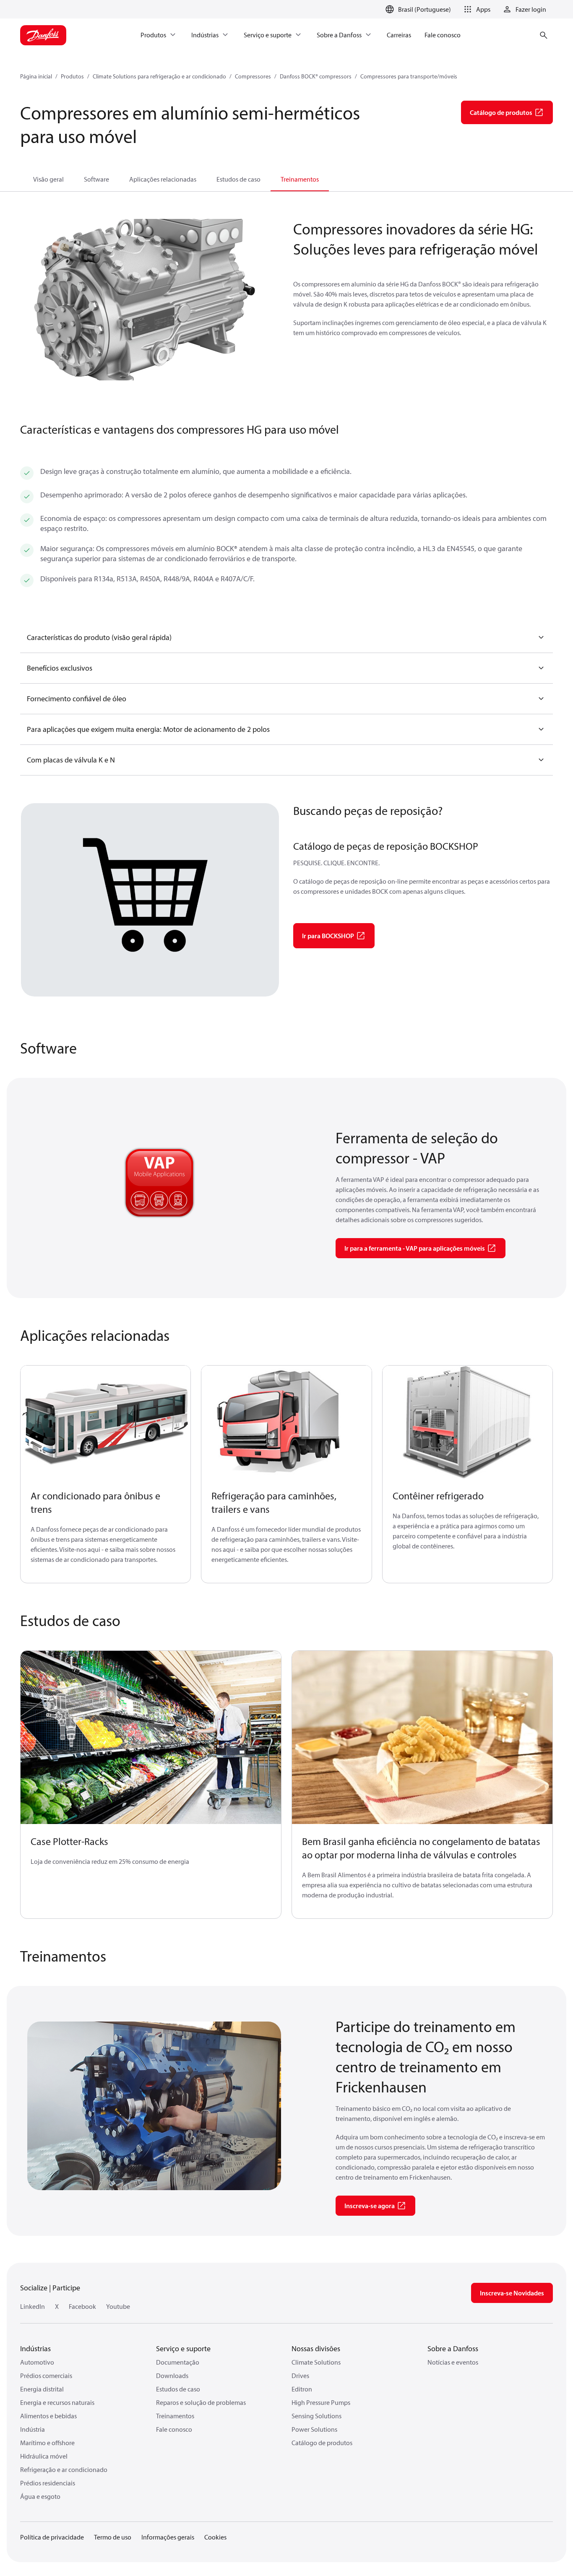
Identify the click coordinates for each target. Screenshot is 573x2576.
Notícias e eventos (453, 2362)
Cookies (215, 2537)
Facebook (82, 2306)
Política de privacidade (52, 2537)
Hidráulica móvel (44, 2456)
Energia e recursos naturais (57, 2402)
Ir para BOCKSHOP (328, 936)
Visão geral (48, 179)
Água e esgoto (40, 2496)
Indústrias (35, 2348)
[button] (476, 9)
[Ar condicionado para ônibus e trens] (105, 1422)
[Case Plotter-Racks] (151, 1738)
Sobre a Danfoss (453, 2348)
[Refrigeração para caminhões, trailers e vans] (286, 1422)
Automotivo (37, 2362)
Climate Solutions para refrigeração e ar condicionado (159, 76)
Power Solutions (314, 2429)
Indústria (33, 2429)
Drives (300, 2376)
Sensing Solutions (316, 2416)
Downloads (172, 2376)
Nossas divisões (316, 2348)
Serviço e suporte (183, 2348)
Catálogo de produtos (322, 2443)
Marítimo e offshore (47, 2443)
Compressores (253, 76)
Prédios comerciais (46, 2376)
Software (96, 179)
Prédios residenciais (48, 2483)
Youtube (118, 2306)
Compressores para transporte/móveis (409, 76)
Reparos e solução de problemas (201, 2402)
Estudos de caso (238, 179)
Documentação (178, 2362)
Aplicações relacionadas (163, 179)
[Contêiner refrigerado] (468, 1422)
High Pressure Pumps (321, 2402)
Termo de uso (113, 2537)
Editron (302, 2389)
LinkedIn (33, 2306)
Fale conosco (174, 2429)
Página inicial (36, 76)
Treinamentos (300, 179)
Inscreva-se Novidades (512, 2293)
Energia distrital (42, 2389)
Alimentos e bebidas (48, 2416)
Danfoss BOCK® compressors (316, 76)
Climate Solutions (316, 2362)
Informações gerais (168, 2537)
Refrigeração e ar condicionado (64, 2469)
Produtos (72, 76)
